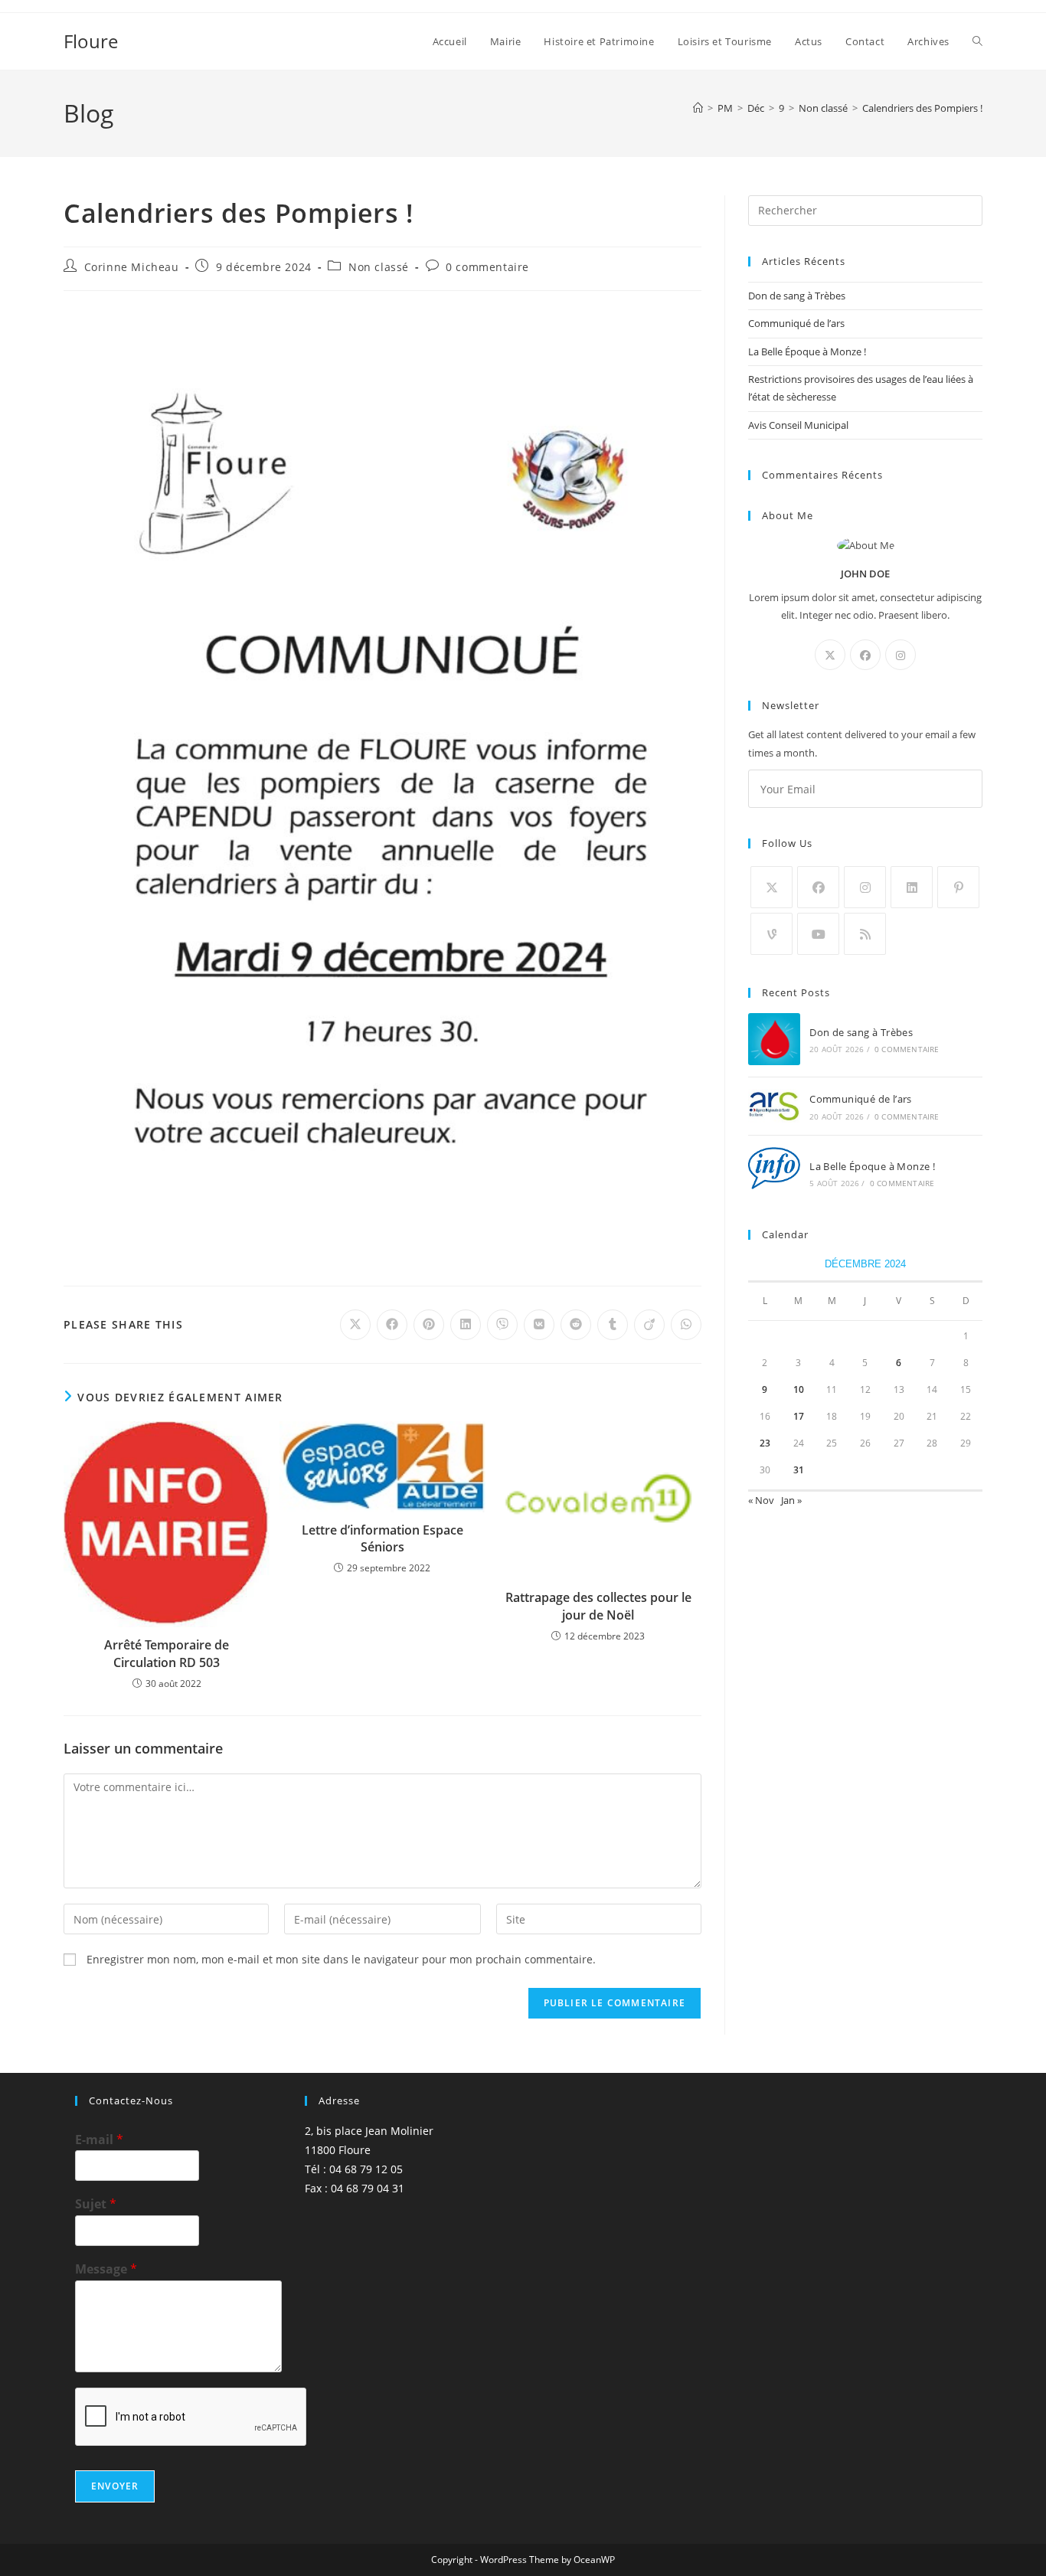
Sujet (96, 2204)
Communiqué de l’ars (796, 323)
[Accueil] (698, 108)
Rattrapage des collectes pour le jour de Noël (598, 1606)
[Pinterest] (958, 887)
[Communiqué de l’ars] (774, 1106)
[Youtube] (818, 934)
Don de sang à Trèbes (797, 296)
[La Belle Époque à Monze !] (774, 1173)
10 (799, 1389)
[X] (830, 655)
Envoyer (115, 2486)
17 (799, 1416)
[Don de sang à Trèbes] (774, 1039)
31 (799, 1470)
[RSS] (865, 934)
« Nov (761, 1500)
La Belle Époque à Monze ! (807, 351)
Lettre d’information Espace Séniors (382, 1538)
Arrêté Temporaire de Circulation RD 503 (167, 1653)
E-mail (99, 2140)
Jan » (791, 1500)
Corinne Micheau (132, 267)
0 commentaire (487, 267)
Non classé (379, 267)
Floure (91, 41)
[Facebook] (865, 655)
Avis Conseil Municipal (798, 425)
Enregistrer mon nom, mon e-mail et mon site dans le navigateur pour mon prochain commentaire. (341, 1959)
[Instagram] (901, 655)
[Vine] (771, 934)
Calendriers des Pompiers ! (922, 108)
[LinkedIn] (912, 887)
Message (106, 2269)
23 (765, 1443)
